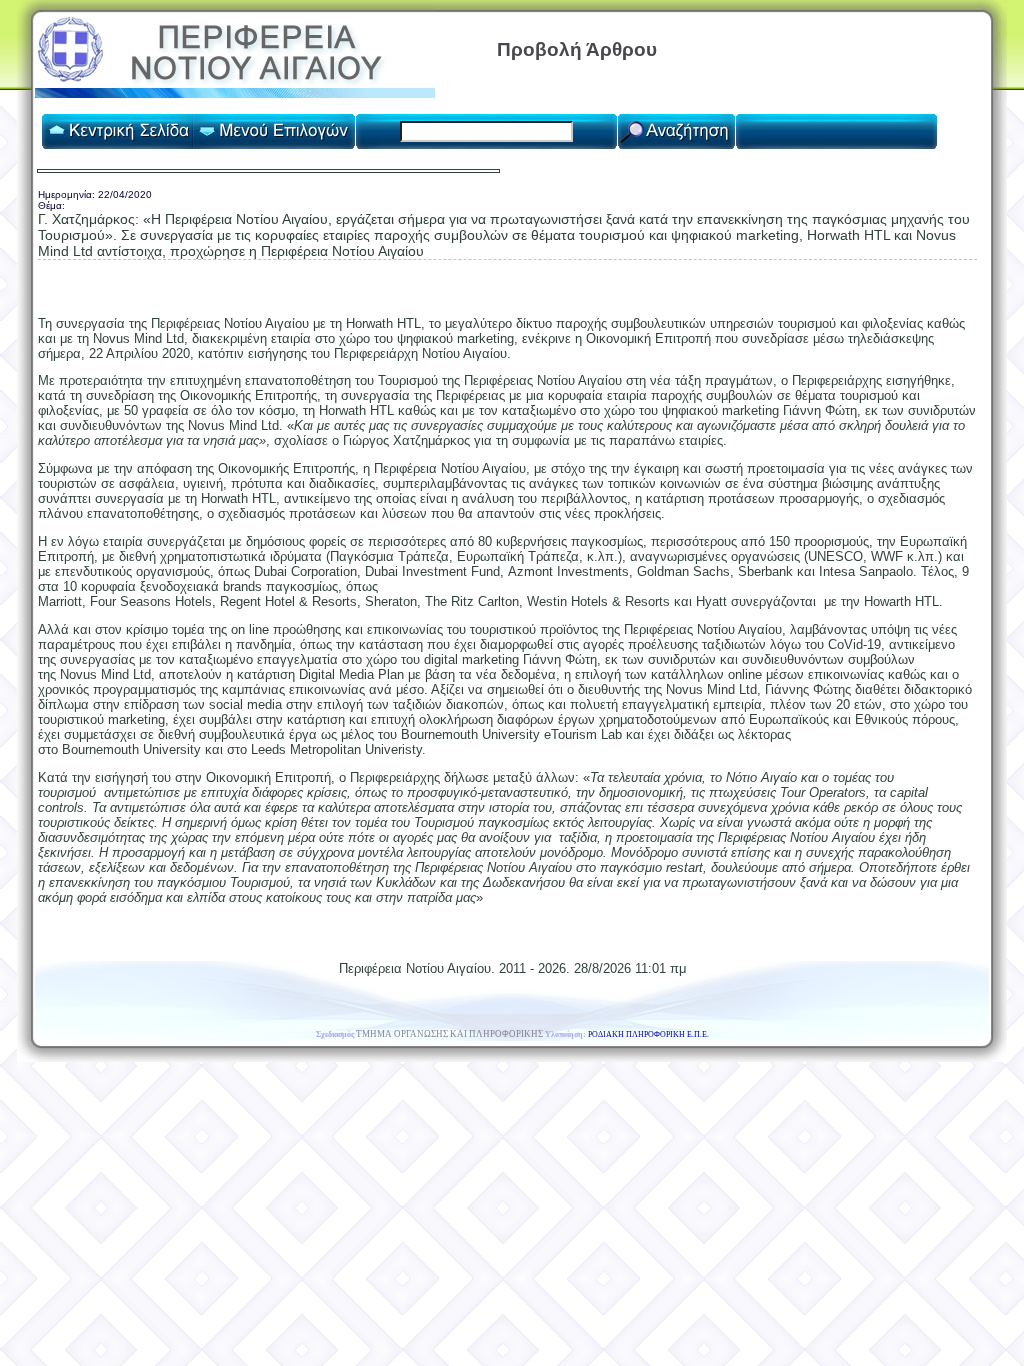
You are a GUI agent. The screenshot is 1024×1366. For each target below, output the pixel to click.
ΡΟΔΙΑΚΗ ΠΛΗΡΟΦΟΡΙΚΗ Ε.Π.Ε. (648, 1034)
